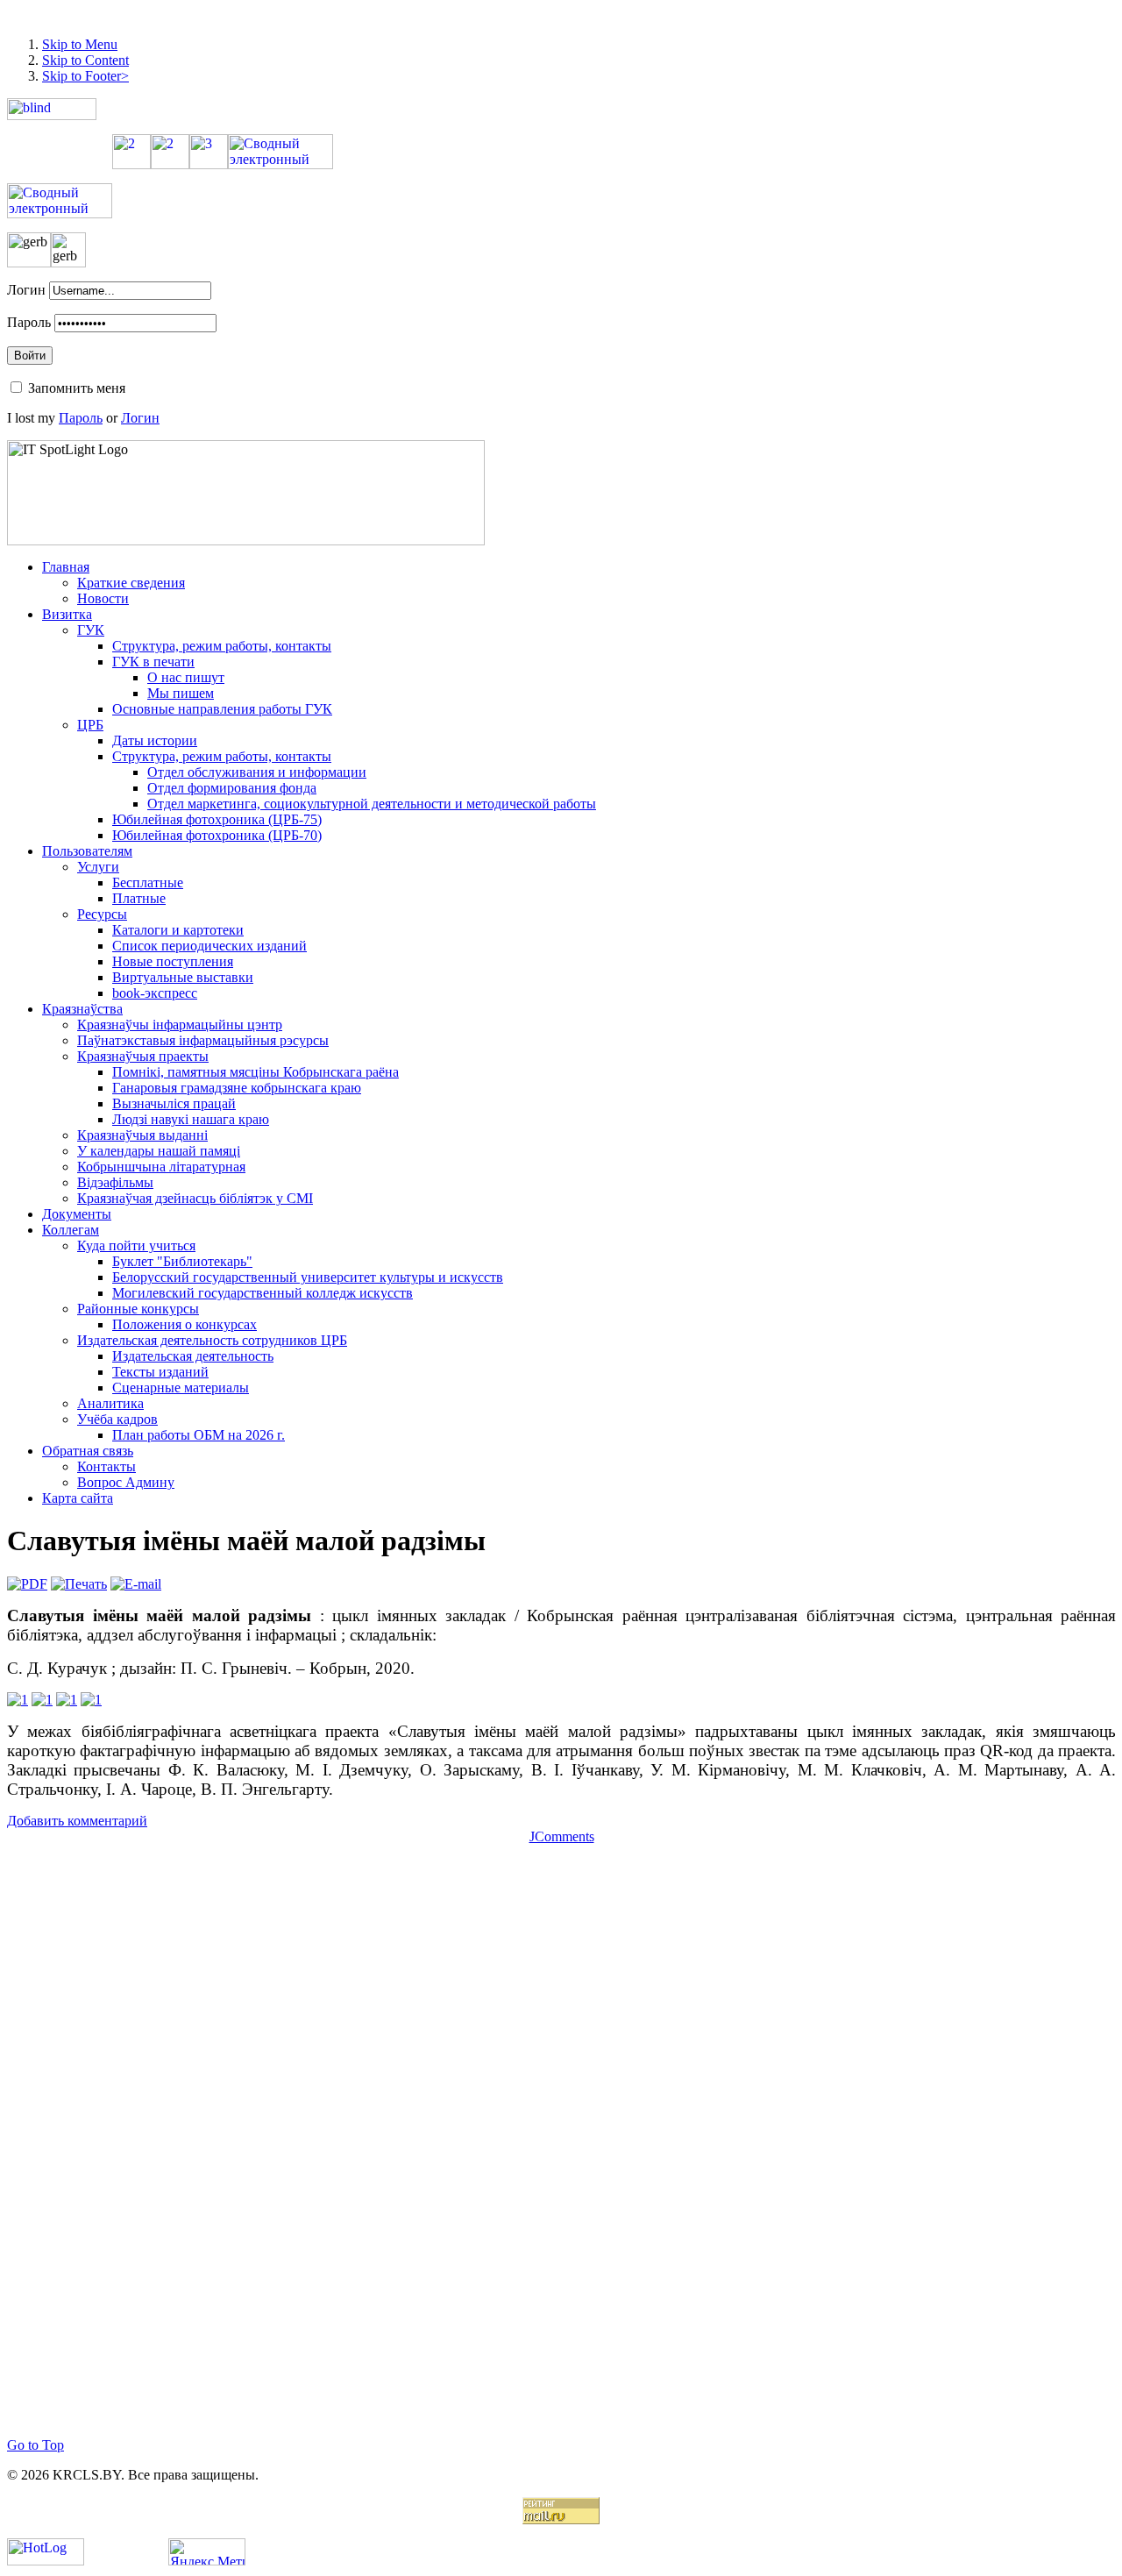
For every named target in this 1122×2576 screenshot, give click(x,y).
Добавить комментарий (77, 1821)
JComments (562, 1836)
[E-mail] (136, 1584)
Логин (26, 290)
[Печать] (79, 1584)
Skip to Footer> (85, 76)
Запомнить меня (77, 388)
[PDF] (27, 1584)
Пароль (29, 322)
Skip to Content (85, 60)
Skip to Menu (80, 44)
